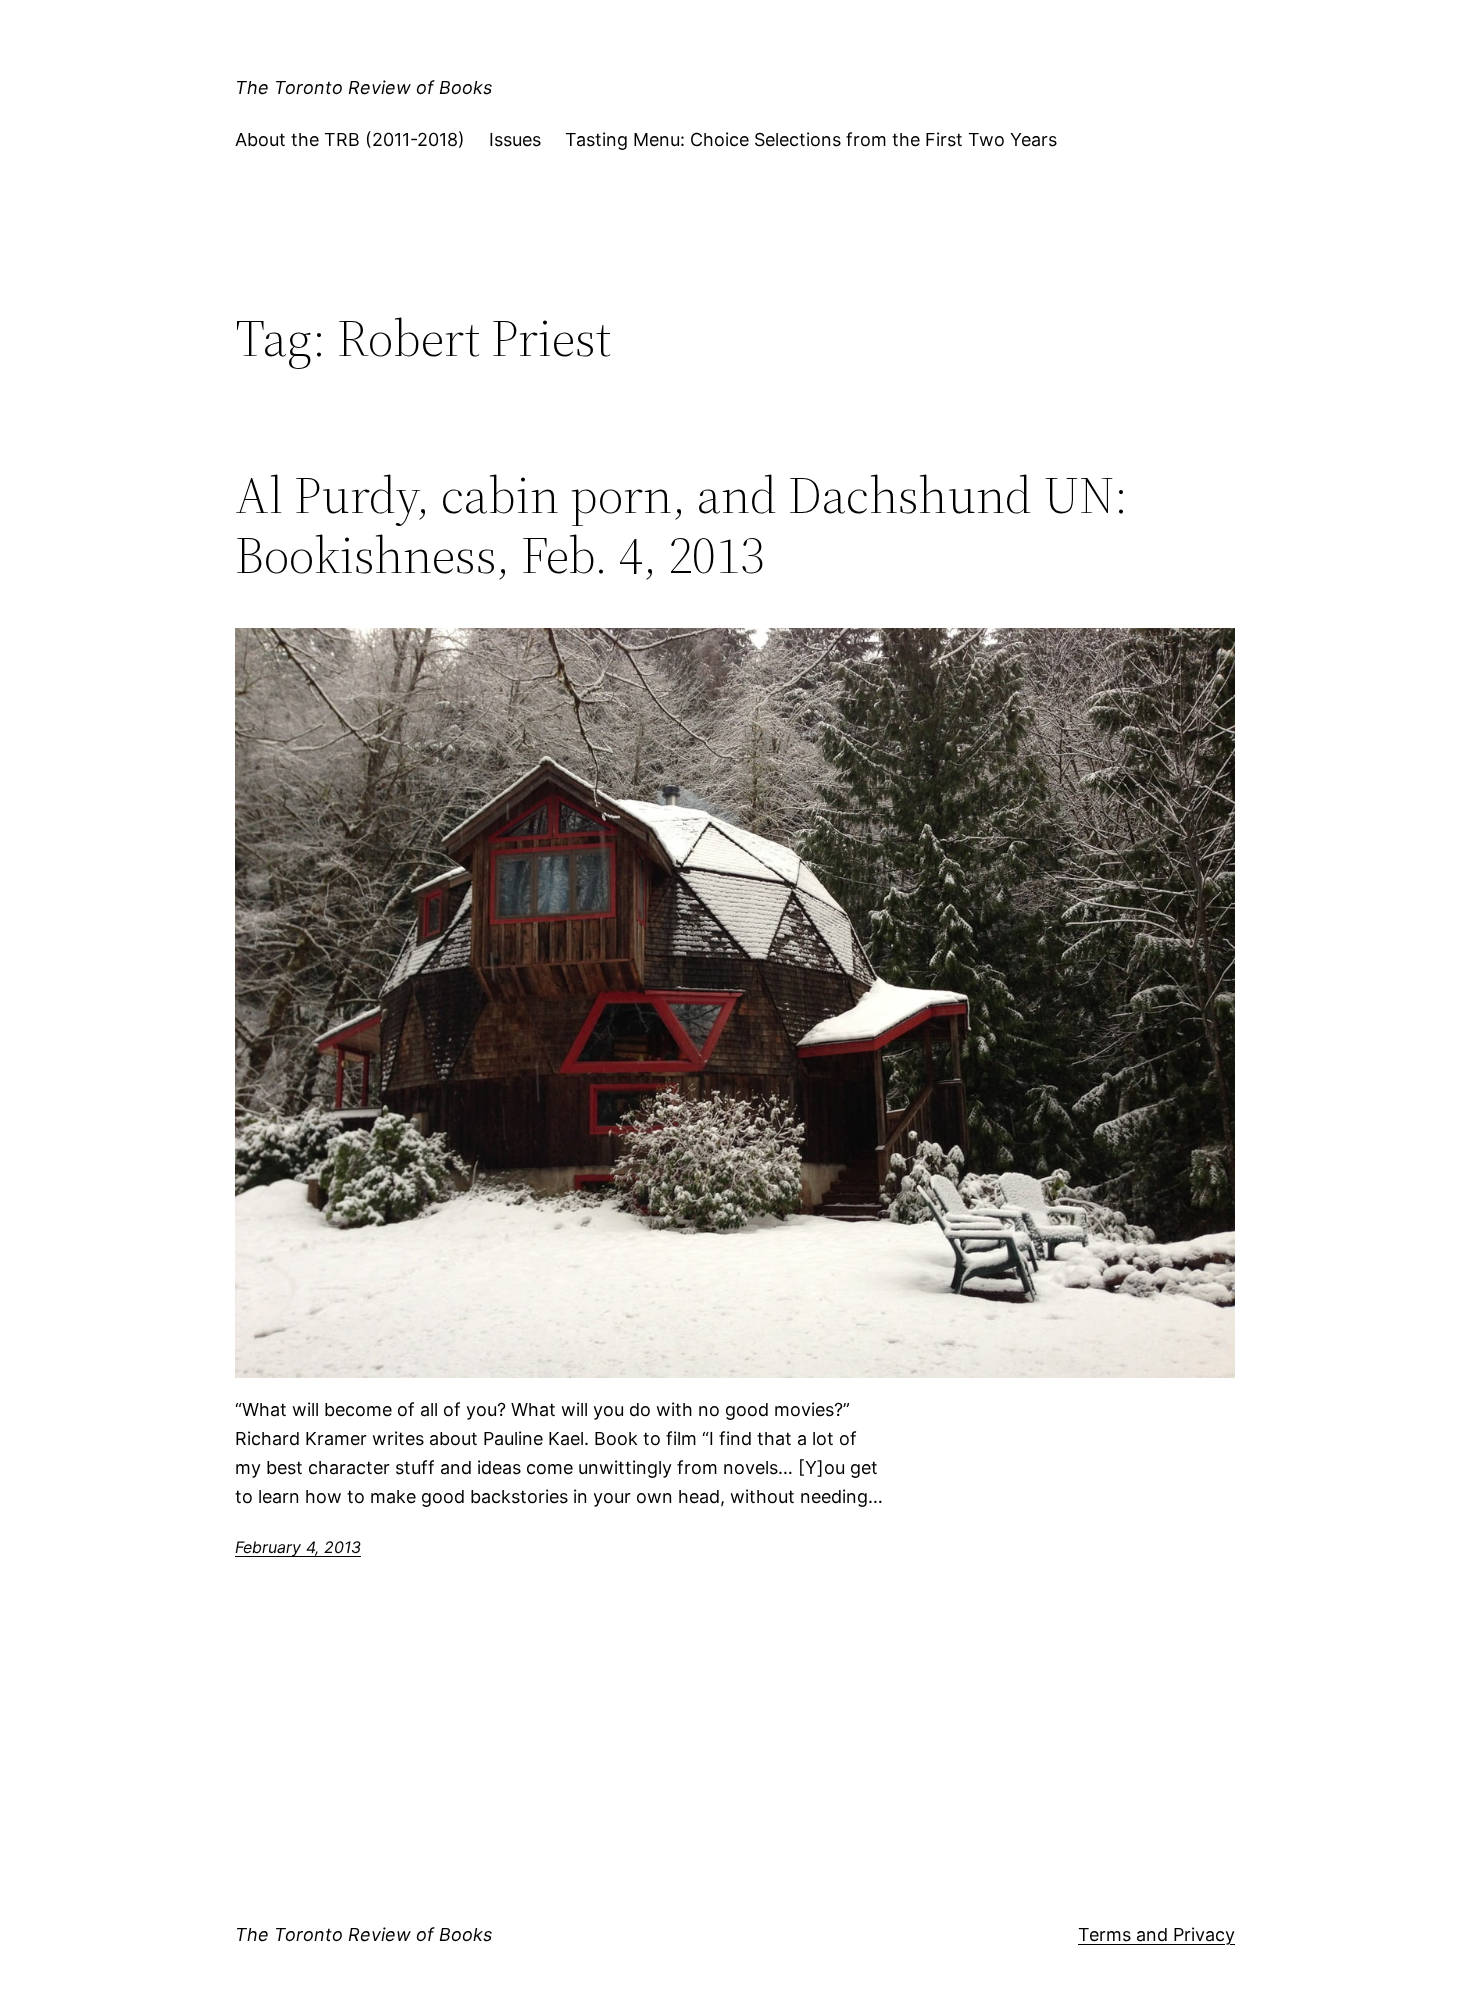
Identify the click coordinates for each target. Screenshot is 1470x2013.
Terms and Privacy (1156, 1934)
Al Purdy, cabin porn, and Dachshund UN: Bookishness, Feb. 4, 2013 (681, 525)
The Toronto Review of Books (363, 87)
